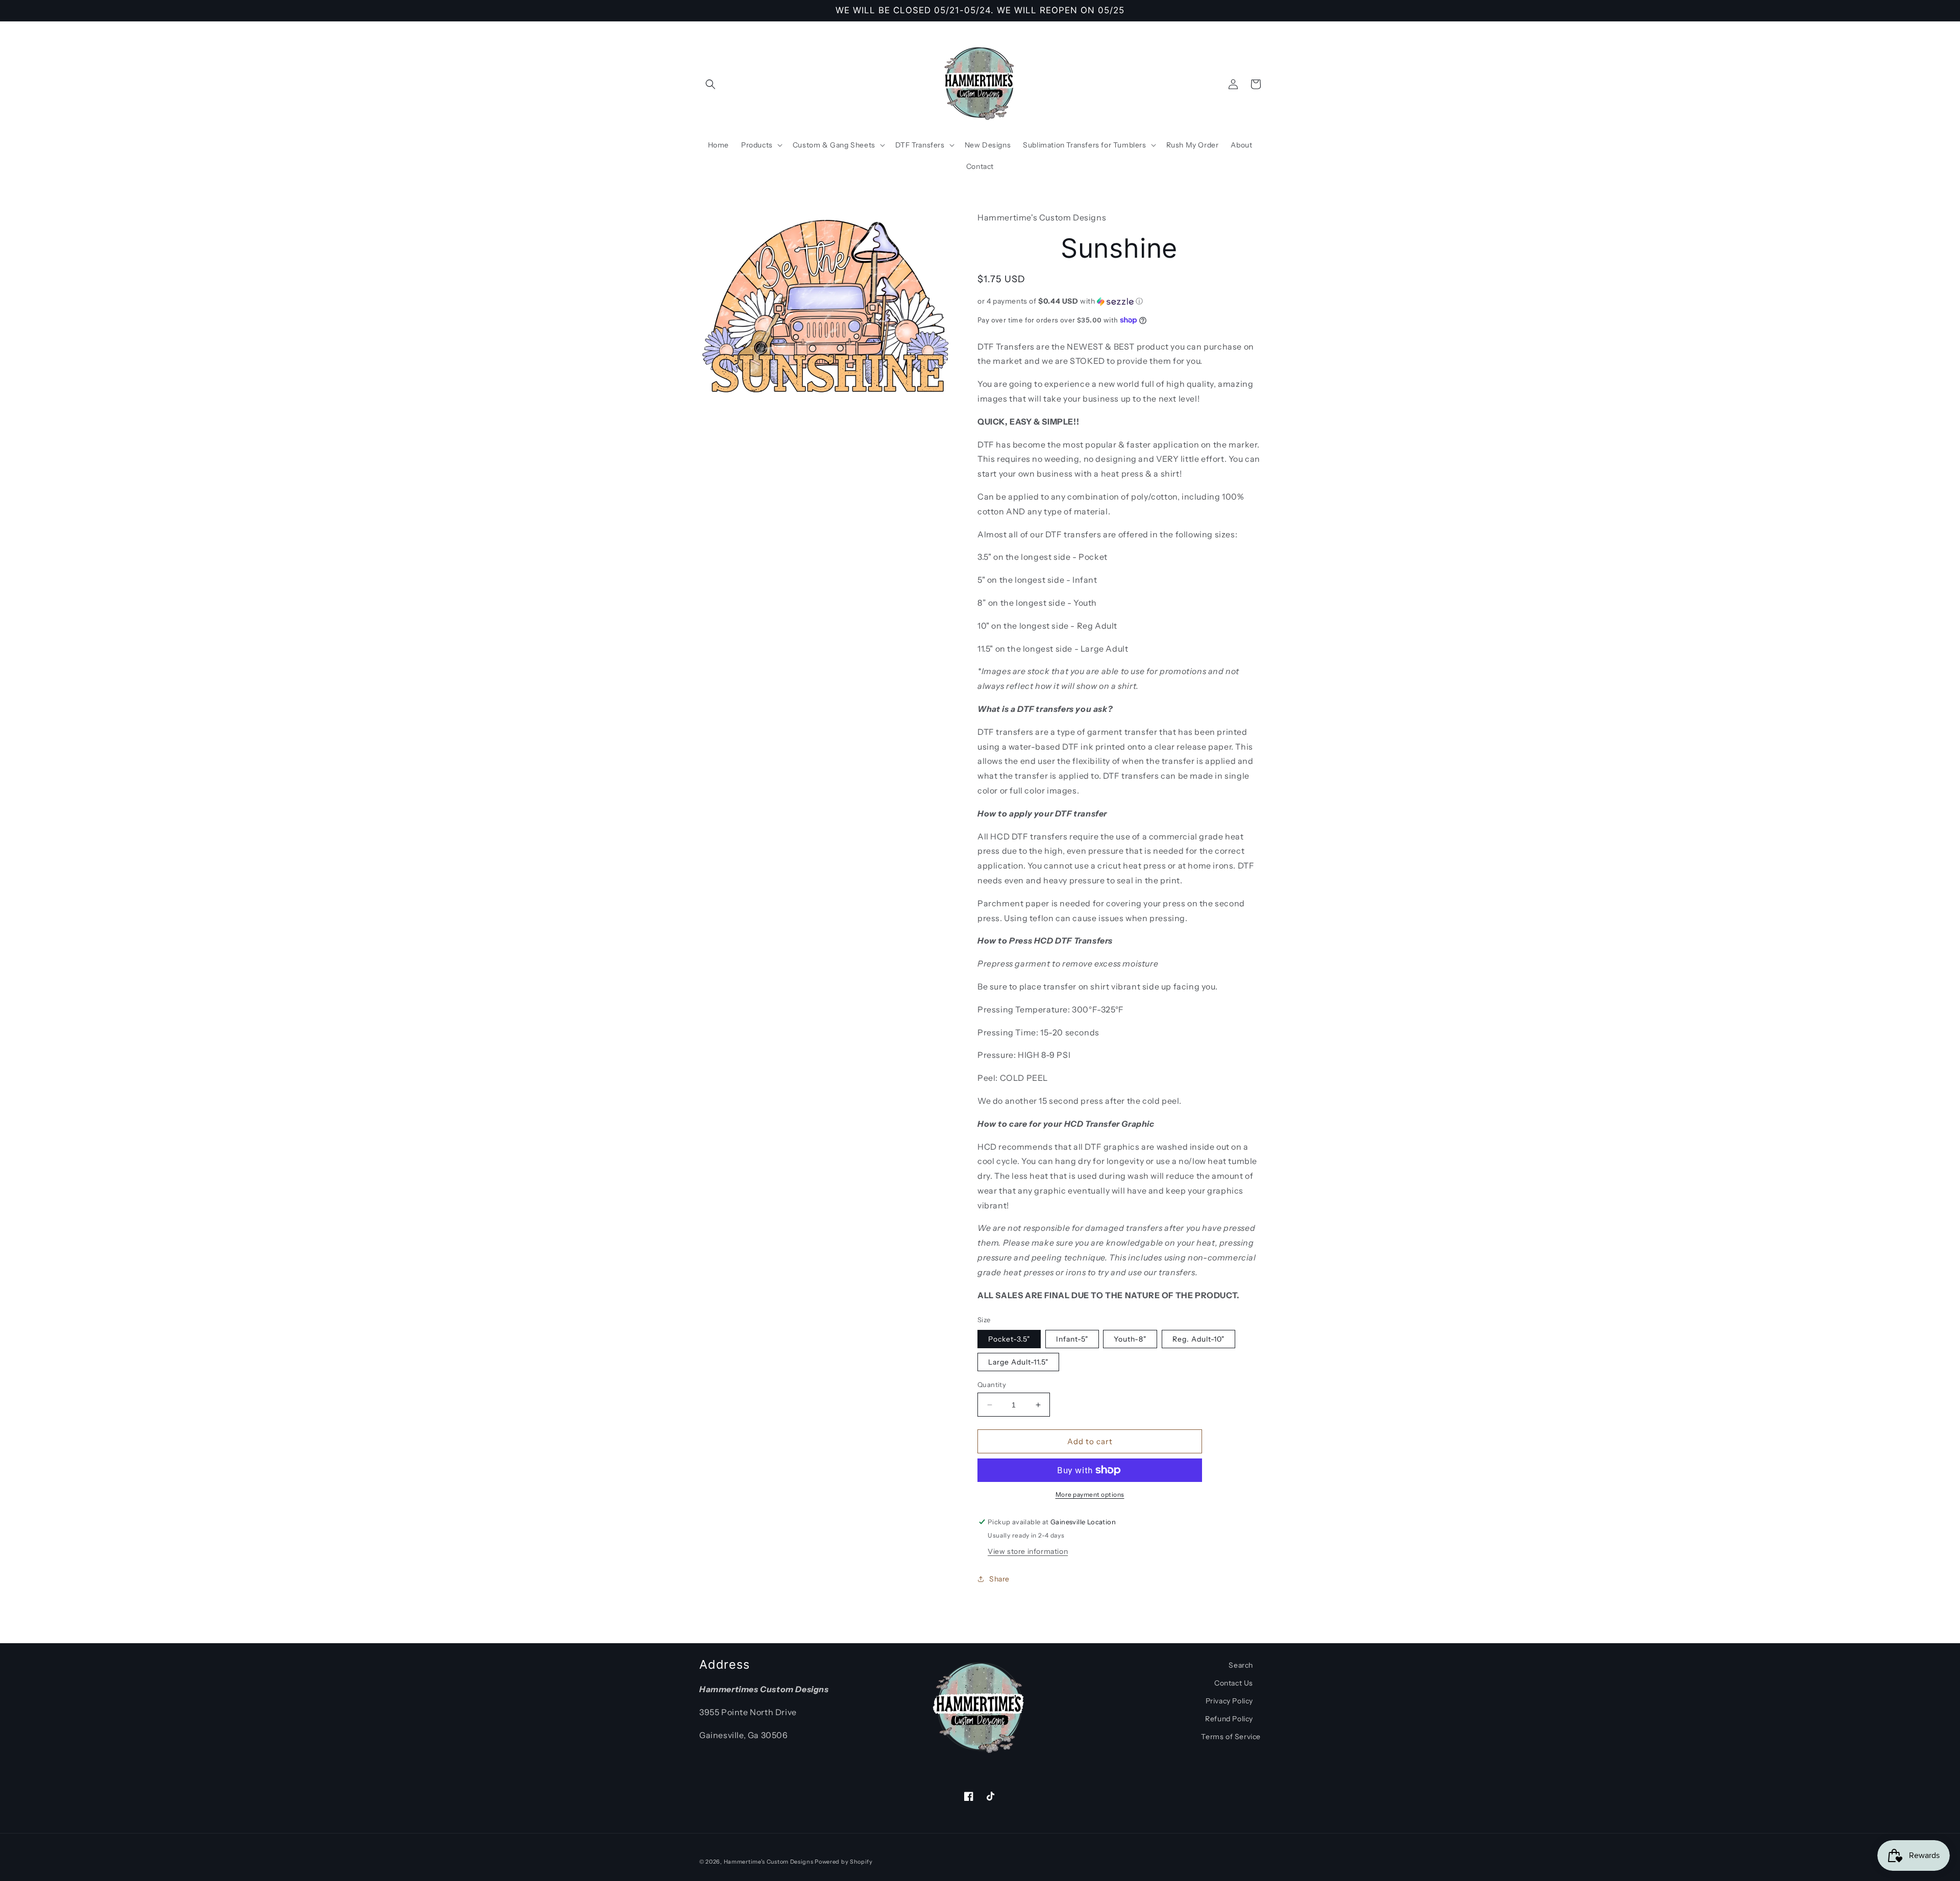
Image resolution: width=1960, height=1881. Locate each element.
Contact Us (1234, 1683)
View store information (1028, 1551)
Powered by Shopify (844, 1862)
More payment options (1090, 1494)
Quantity (992, 1384)
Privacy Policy (1229, 1701)
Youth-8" (1130, 1339)
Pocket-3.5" (1009, 1339)
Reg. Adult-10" (1198, 1339)
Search (1241, 1665)
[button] (710, 84)
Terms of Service (1231, 1737)
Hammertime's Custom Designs (769, 1862)
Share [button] (999, 1579)
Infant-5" (1072, 1339)
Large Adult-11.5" (1018, 1362)
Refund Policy (1229, 1719)
